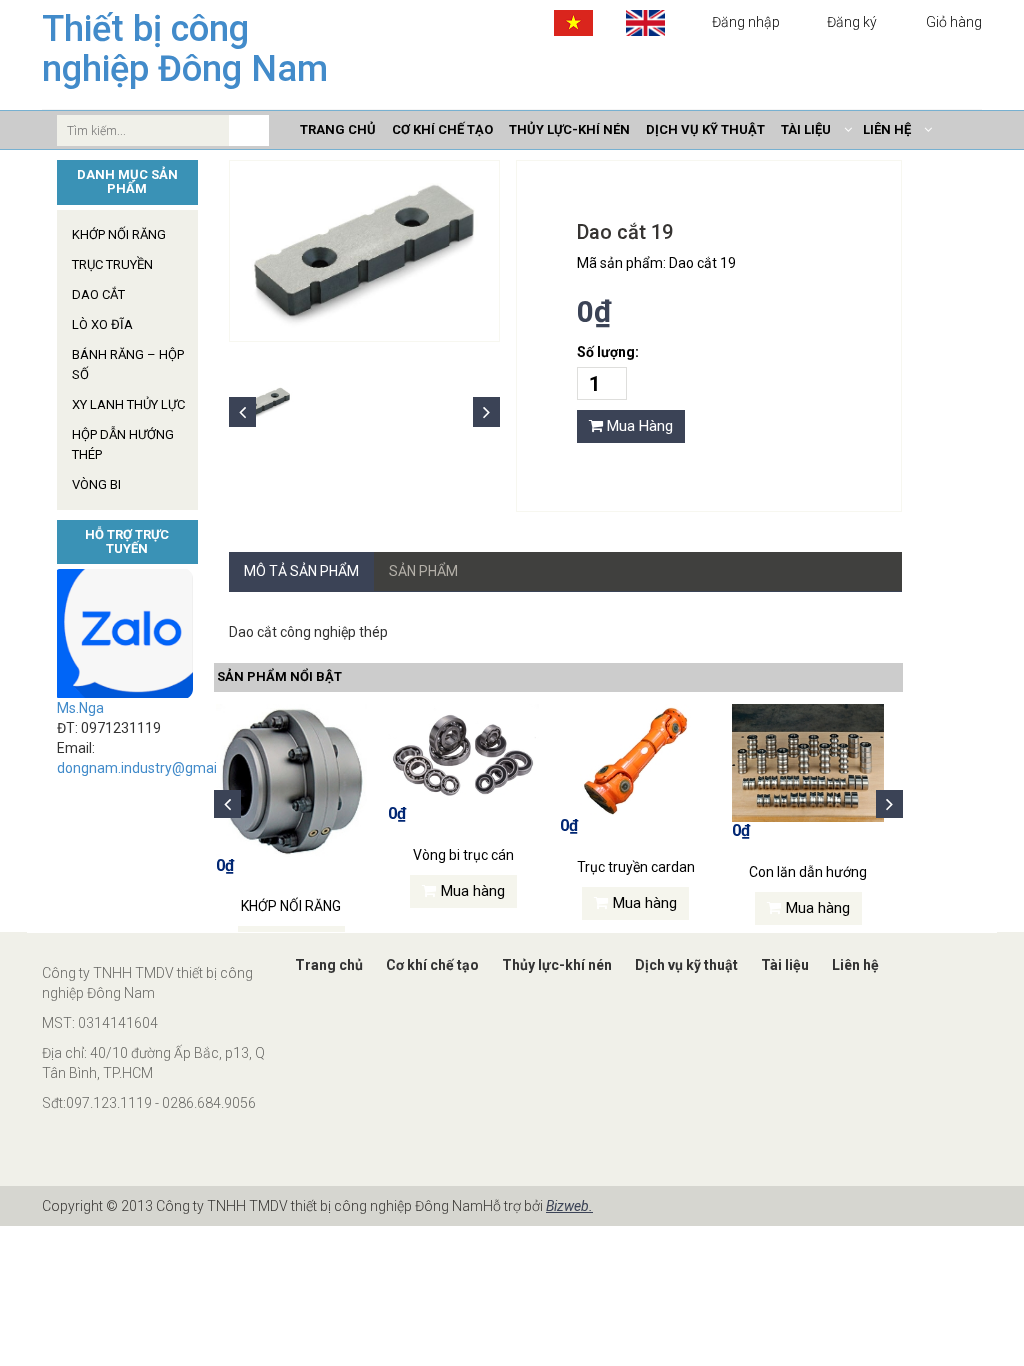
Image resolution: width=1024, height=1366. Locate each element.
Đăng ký (852, 22)
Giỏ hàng (952, 22)
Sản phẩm (423, 571)
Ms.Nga (80, 708)
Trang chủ (329, 965)
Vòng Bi (96, 484)
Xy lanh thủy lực (128, 404)
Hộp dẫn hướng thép (123, 444)
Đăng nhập (746, 22)
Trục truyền (112, 264)
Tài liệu (785, 965)
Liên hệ (855, 965)
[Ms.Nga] (127, 633)
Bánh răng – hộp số (128, 364)
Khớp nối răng (119, 234)
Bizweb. (569, 1206)
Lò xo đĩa (102, 324)
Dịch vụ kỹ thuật (686, 965)
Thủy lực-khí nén (557, 965)
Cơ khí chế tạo (432, 965)
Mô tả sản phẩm (301, 571)
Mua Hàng (638, 426)
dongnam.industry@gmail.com (154, 768)
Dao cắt (98, 294)
